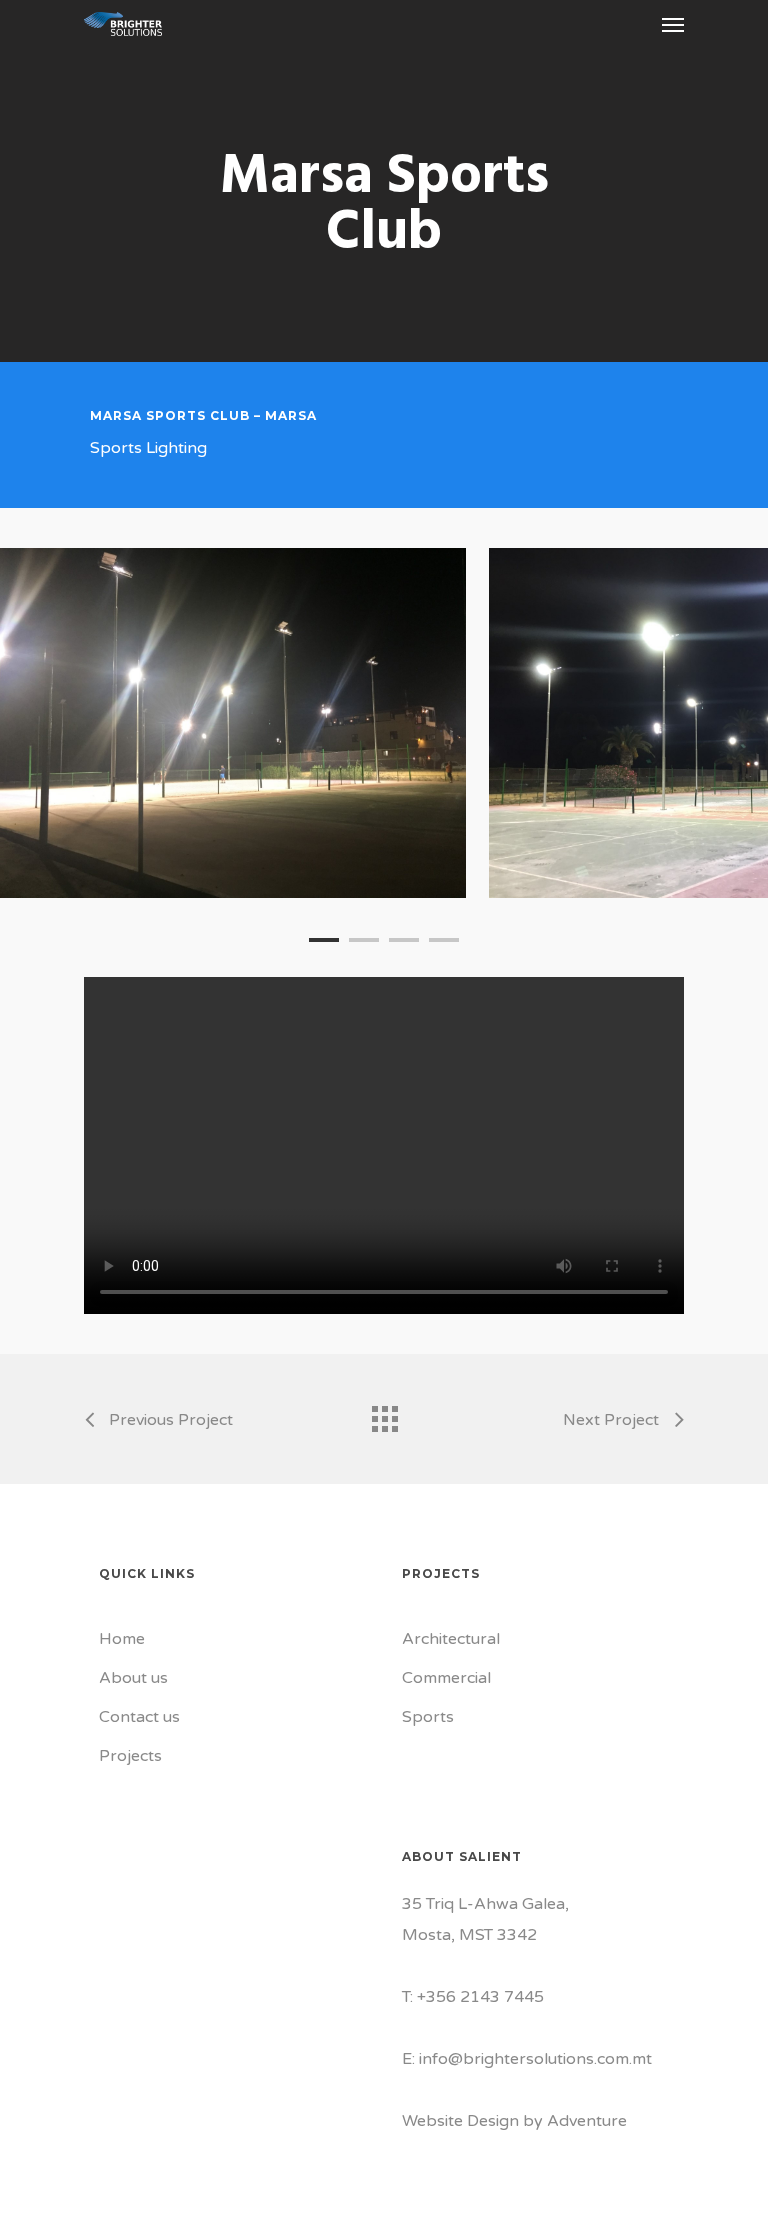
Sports (428, 1717)
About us (133, 1678)
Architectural (451, 1639)
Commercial (446, 1678)
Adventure (587, 2121)
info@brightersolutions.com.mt (535, 2059)
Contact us (139, 1717)
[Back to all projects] (384, 1414)
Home (122, 1639)
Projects (130, 1756)
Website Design (460, 2121)
